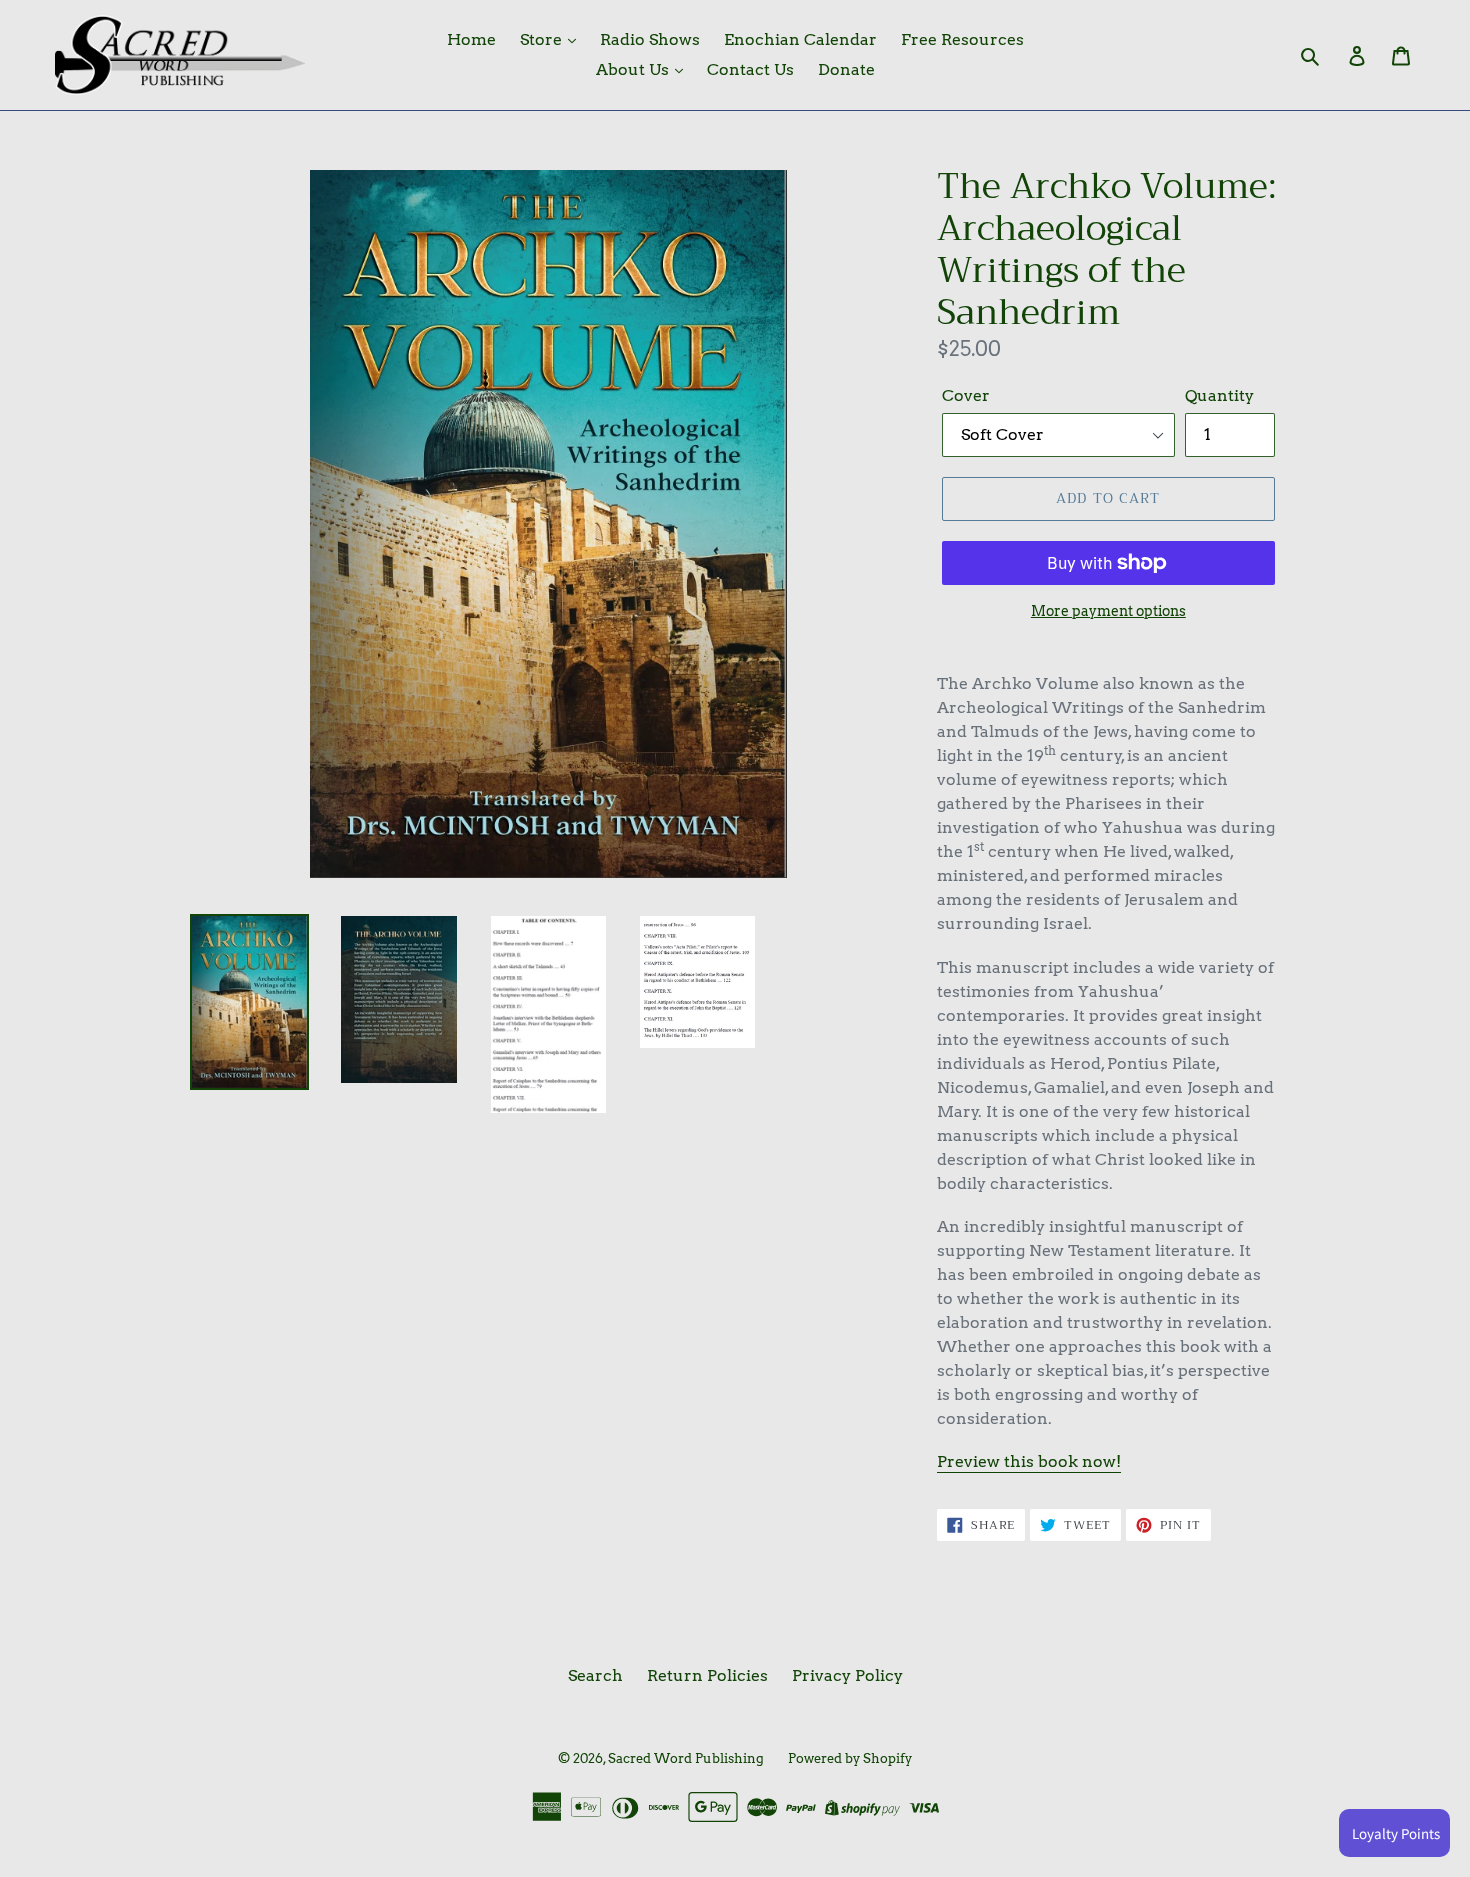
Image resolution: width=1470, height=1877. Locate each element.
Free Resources (962, 39)
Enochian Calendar (800, 39)
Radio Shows (650, 39)
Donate (846, 69)
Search (595, 1675)
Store (543, 39)
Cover (966, 395)
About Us (634, 69)
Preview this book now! (1029, 1461)
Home (471, 39)
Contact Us (750, 69)
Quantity (1219, 395)
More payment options (1108, 611)
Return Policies (707, 1675)
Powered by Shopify (850, 1758)
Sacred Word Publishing (686, 1758)
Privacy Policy (847, 1675)
